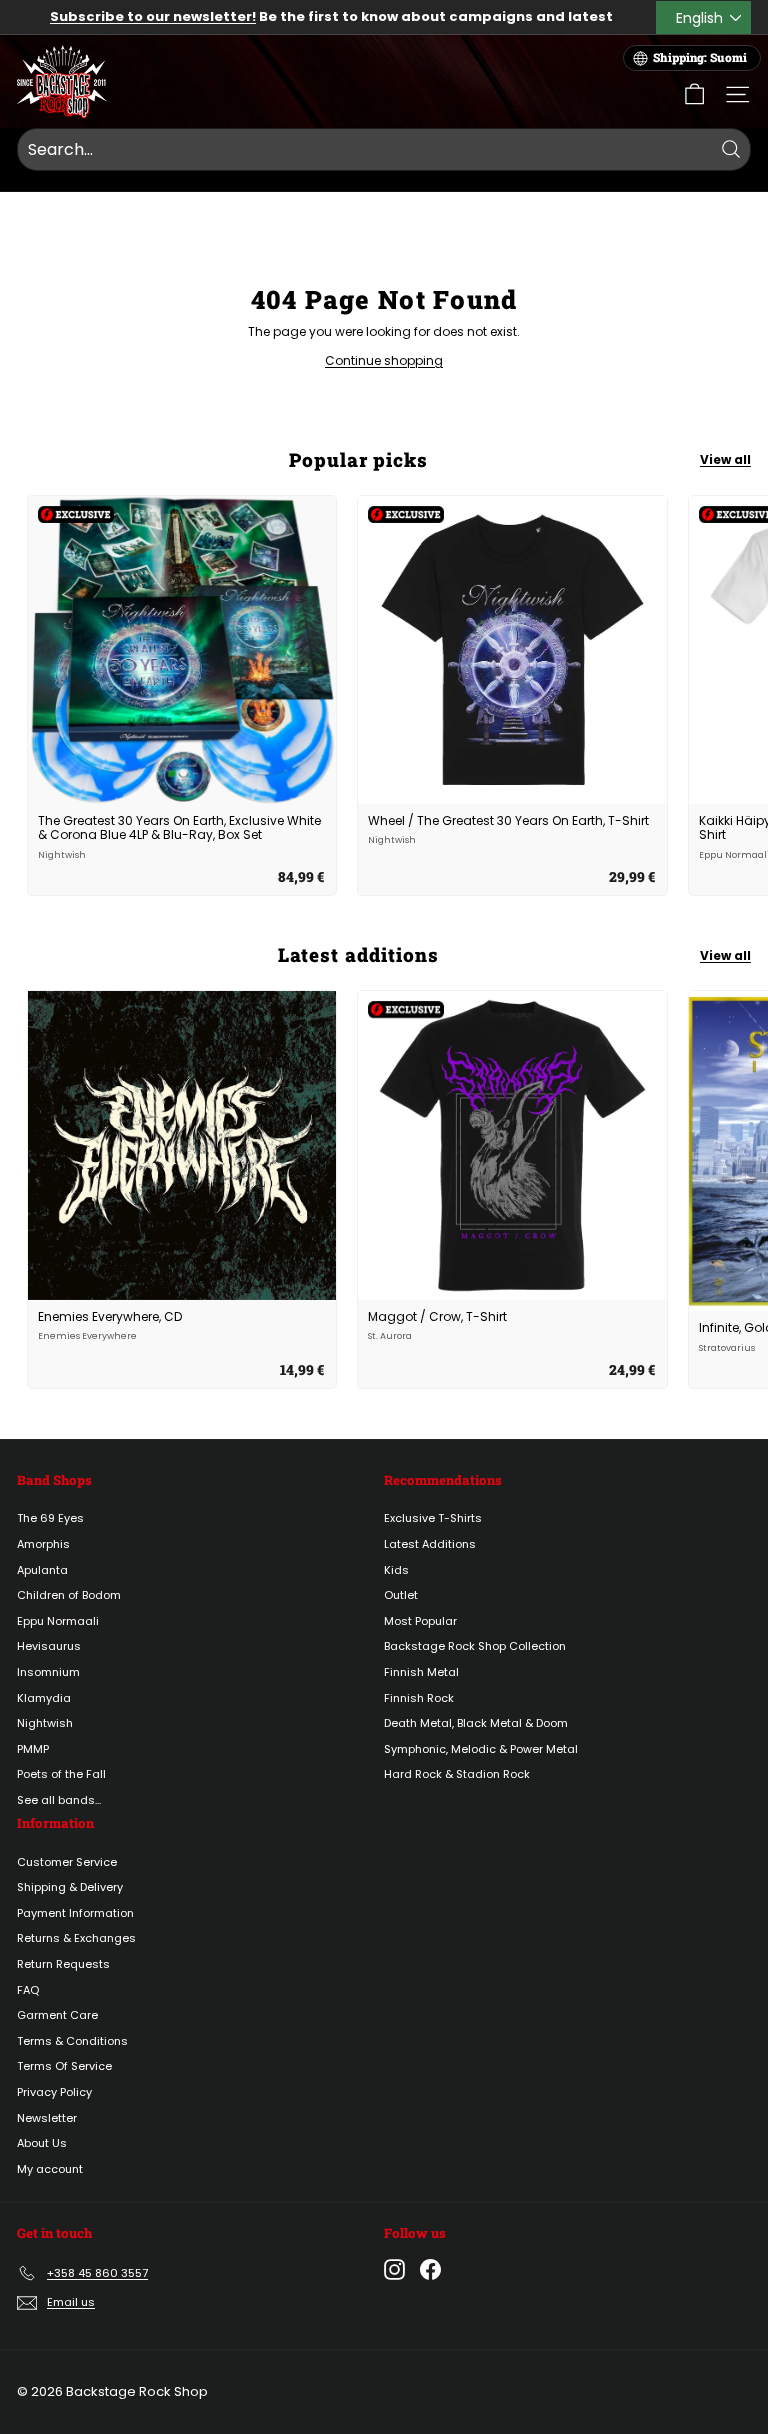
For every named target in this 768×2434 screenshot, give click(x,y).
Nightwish (45, 1723)
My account (50, 2169)
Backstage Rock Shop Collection (475, 1646)
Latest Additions (430, 1544)
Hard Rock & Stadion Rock (457, 1774)
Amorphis (43, 1544)
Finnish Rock (419, 1698)
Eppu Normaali (58, 1621)
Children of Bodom (69, 1595)
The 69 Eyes (50, 1518)
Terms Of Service (64, 2066)
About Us (42, 2143)
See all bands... (59, 1800)
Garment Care (57, 2015)
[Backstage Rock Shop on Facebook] (430, 2269)
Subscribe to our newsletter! (153, 16)
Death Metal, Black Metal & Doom (476, 1723)
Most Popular (420, 1621)
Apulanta (42, 1570)
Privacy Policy (54, 2092)
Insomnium (48, 1672)
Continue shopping (384, 360)
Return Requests (63, 1964)
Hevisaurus (49, 1646)
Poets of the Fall (61, 1774)
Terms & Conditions (72, 2041)
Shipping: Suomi (700, 57)
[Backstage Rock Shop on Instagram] (394, 2269)
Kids (396, 1570)
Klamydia (44, 1698)
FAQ (28, 1990)
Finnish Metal (421, 1672)
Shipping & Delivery (70, 1887)
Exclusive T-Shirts (433, 1518)
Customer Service (67, 1862)
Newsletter (47, 2118)
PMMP (33, 1749)
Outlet (401, 1595)
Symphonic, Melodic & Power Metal (481, 1749)
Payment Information (75, 1913)
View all (725, 459)
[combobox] (384, 150)
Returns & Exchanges (76, 1938)
